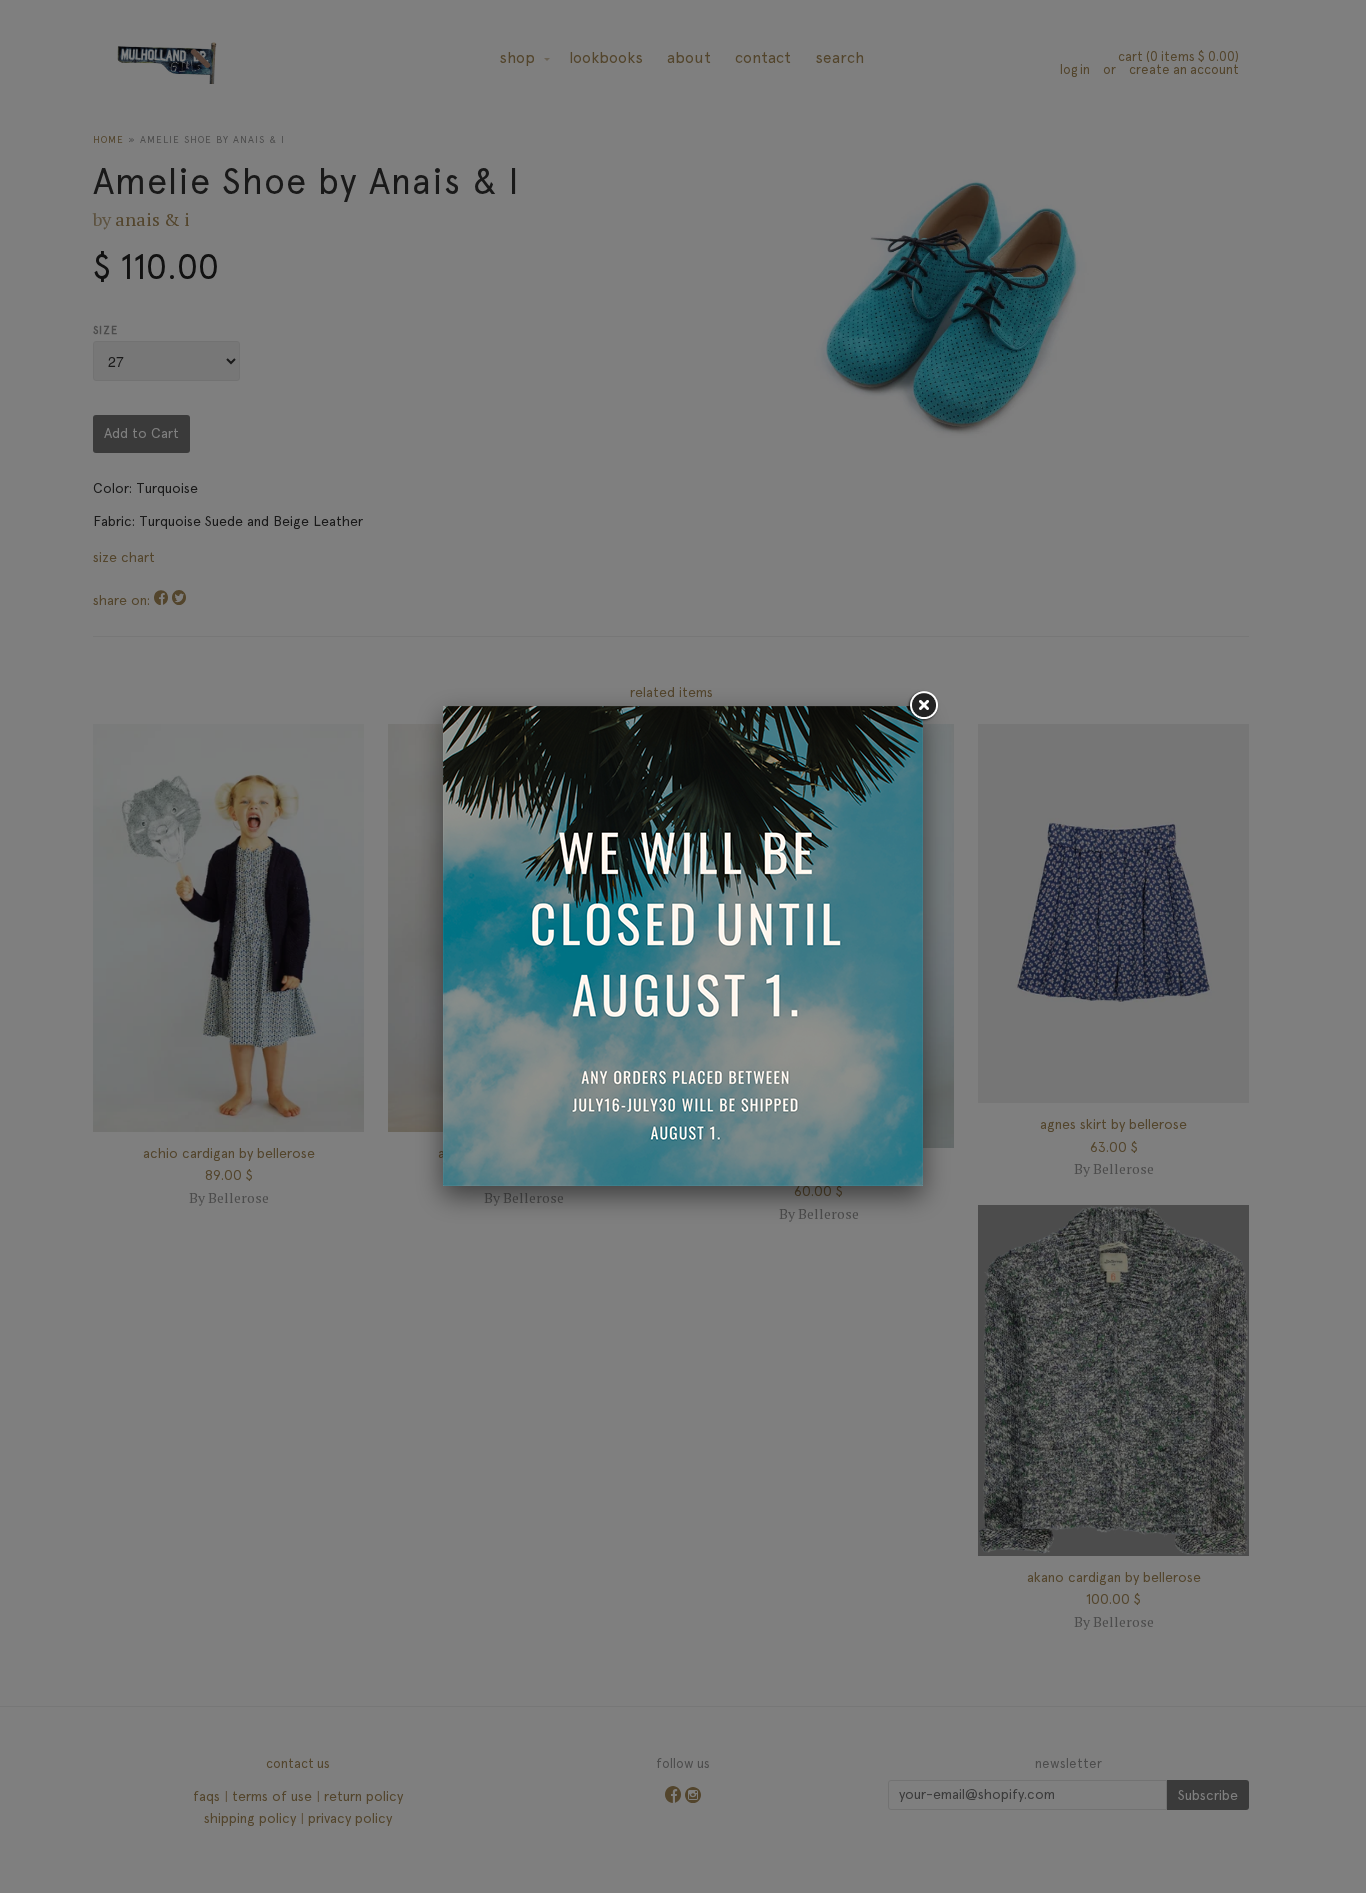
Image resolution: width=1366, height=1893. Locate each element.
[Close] (923, 706)
